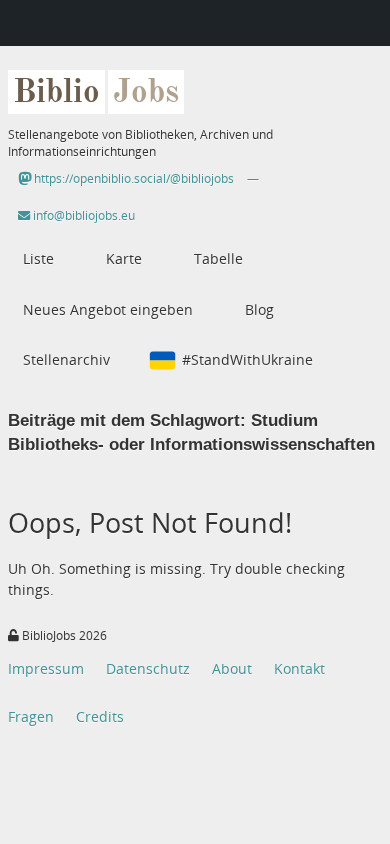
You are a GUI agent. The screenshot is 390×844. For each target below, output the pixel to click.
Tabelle (218, 258)
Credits (100, 716)
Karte (124, 258)
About (232, 668)
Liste (38, 258)
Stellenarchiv (66, 359)
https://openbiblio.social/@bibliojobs (132, 178)
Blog (259, 309)
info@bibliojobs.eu (82, 215)
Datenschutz (148, 668)
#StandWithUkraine (247, 359)
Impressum (46, 668)
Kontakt (299, 668)
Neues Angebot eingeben (108, 309)
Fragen (31, 716)
